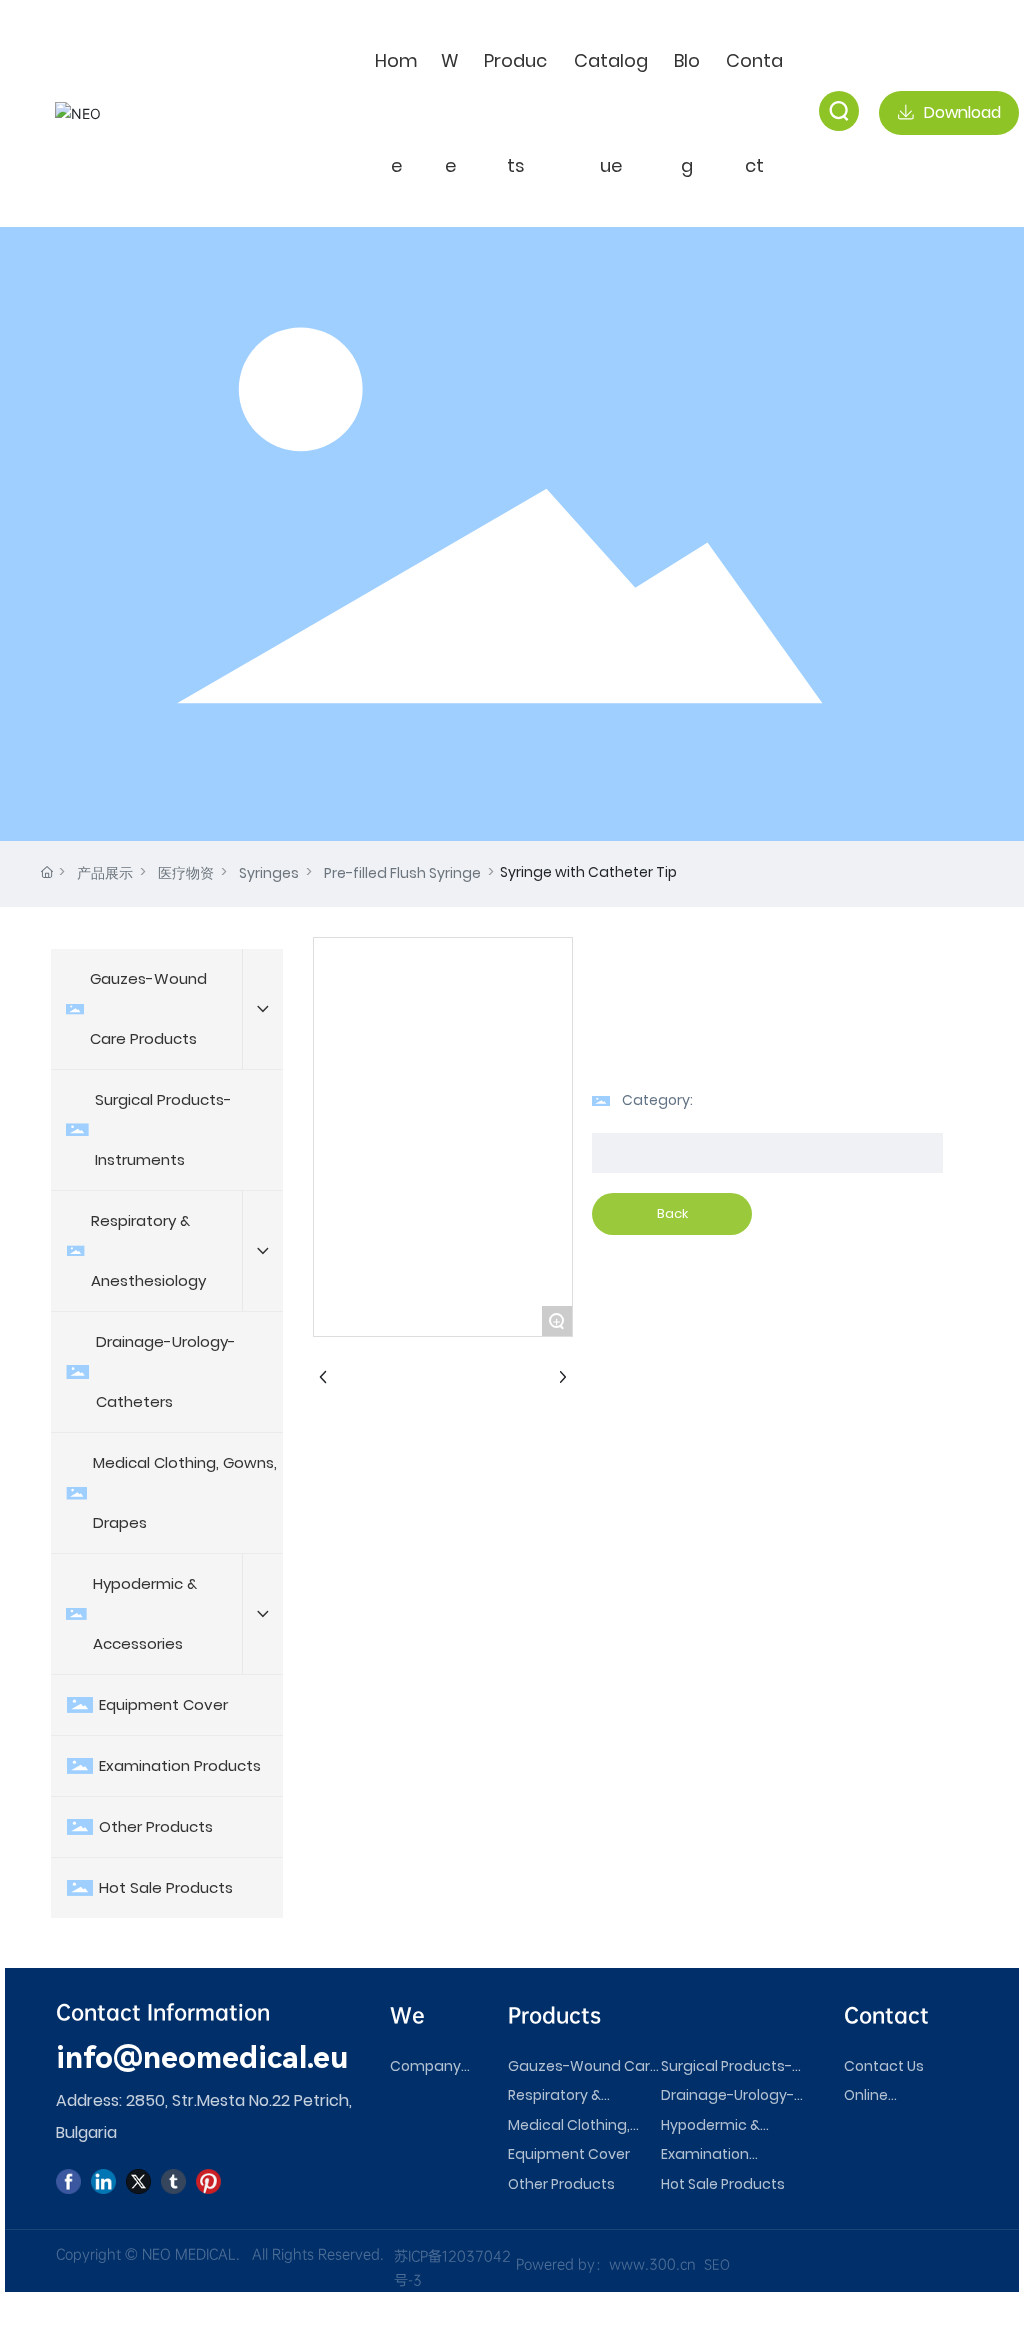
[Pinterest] (208, 2182)
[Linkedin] (103, 2182)
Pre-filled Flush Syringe (402, 873)
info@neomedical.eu (202, 2057)
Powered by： (562, 2264)
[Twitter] (138, 2182)
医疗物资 (186, 873)
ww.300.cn (658, 2264)
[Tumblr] (173, 2182)
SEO (717, 2264)
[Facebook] (68, 2182)
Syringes (269, 873)
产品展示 (105, 873)
